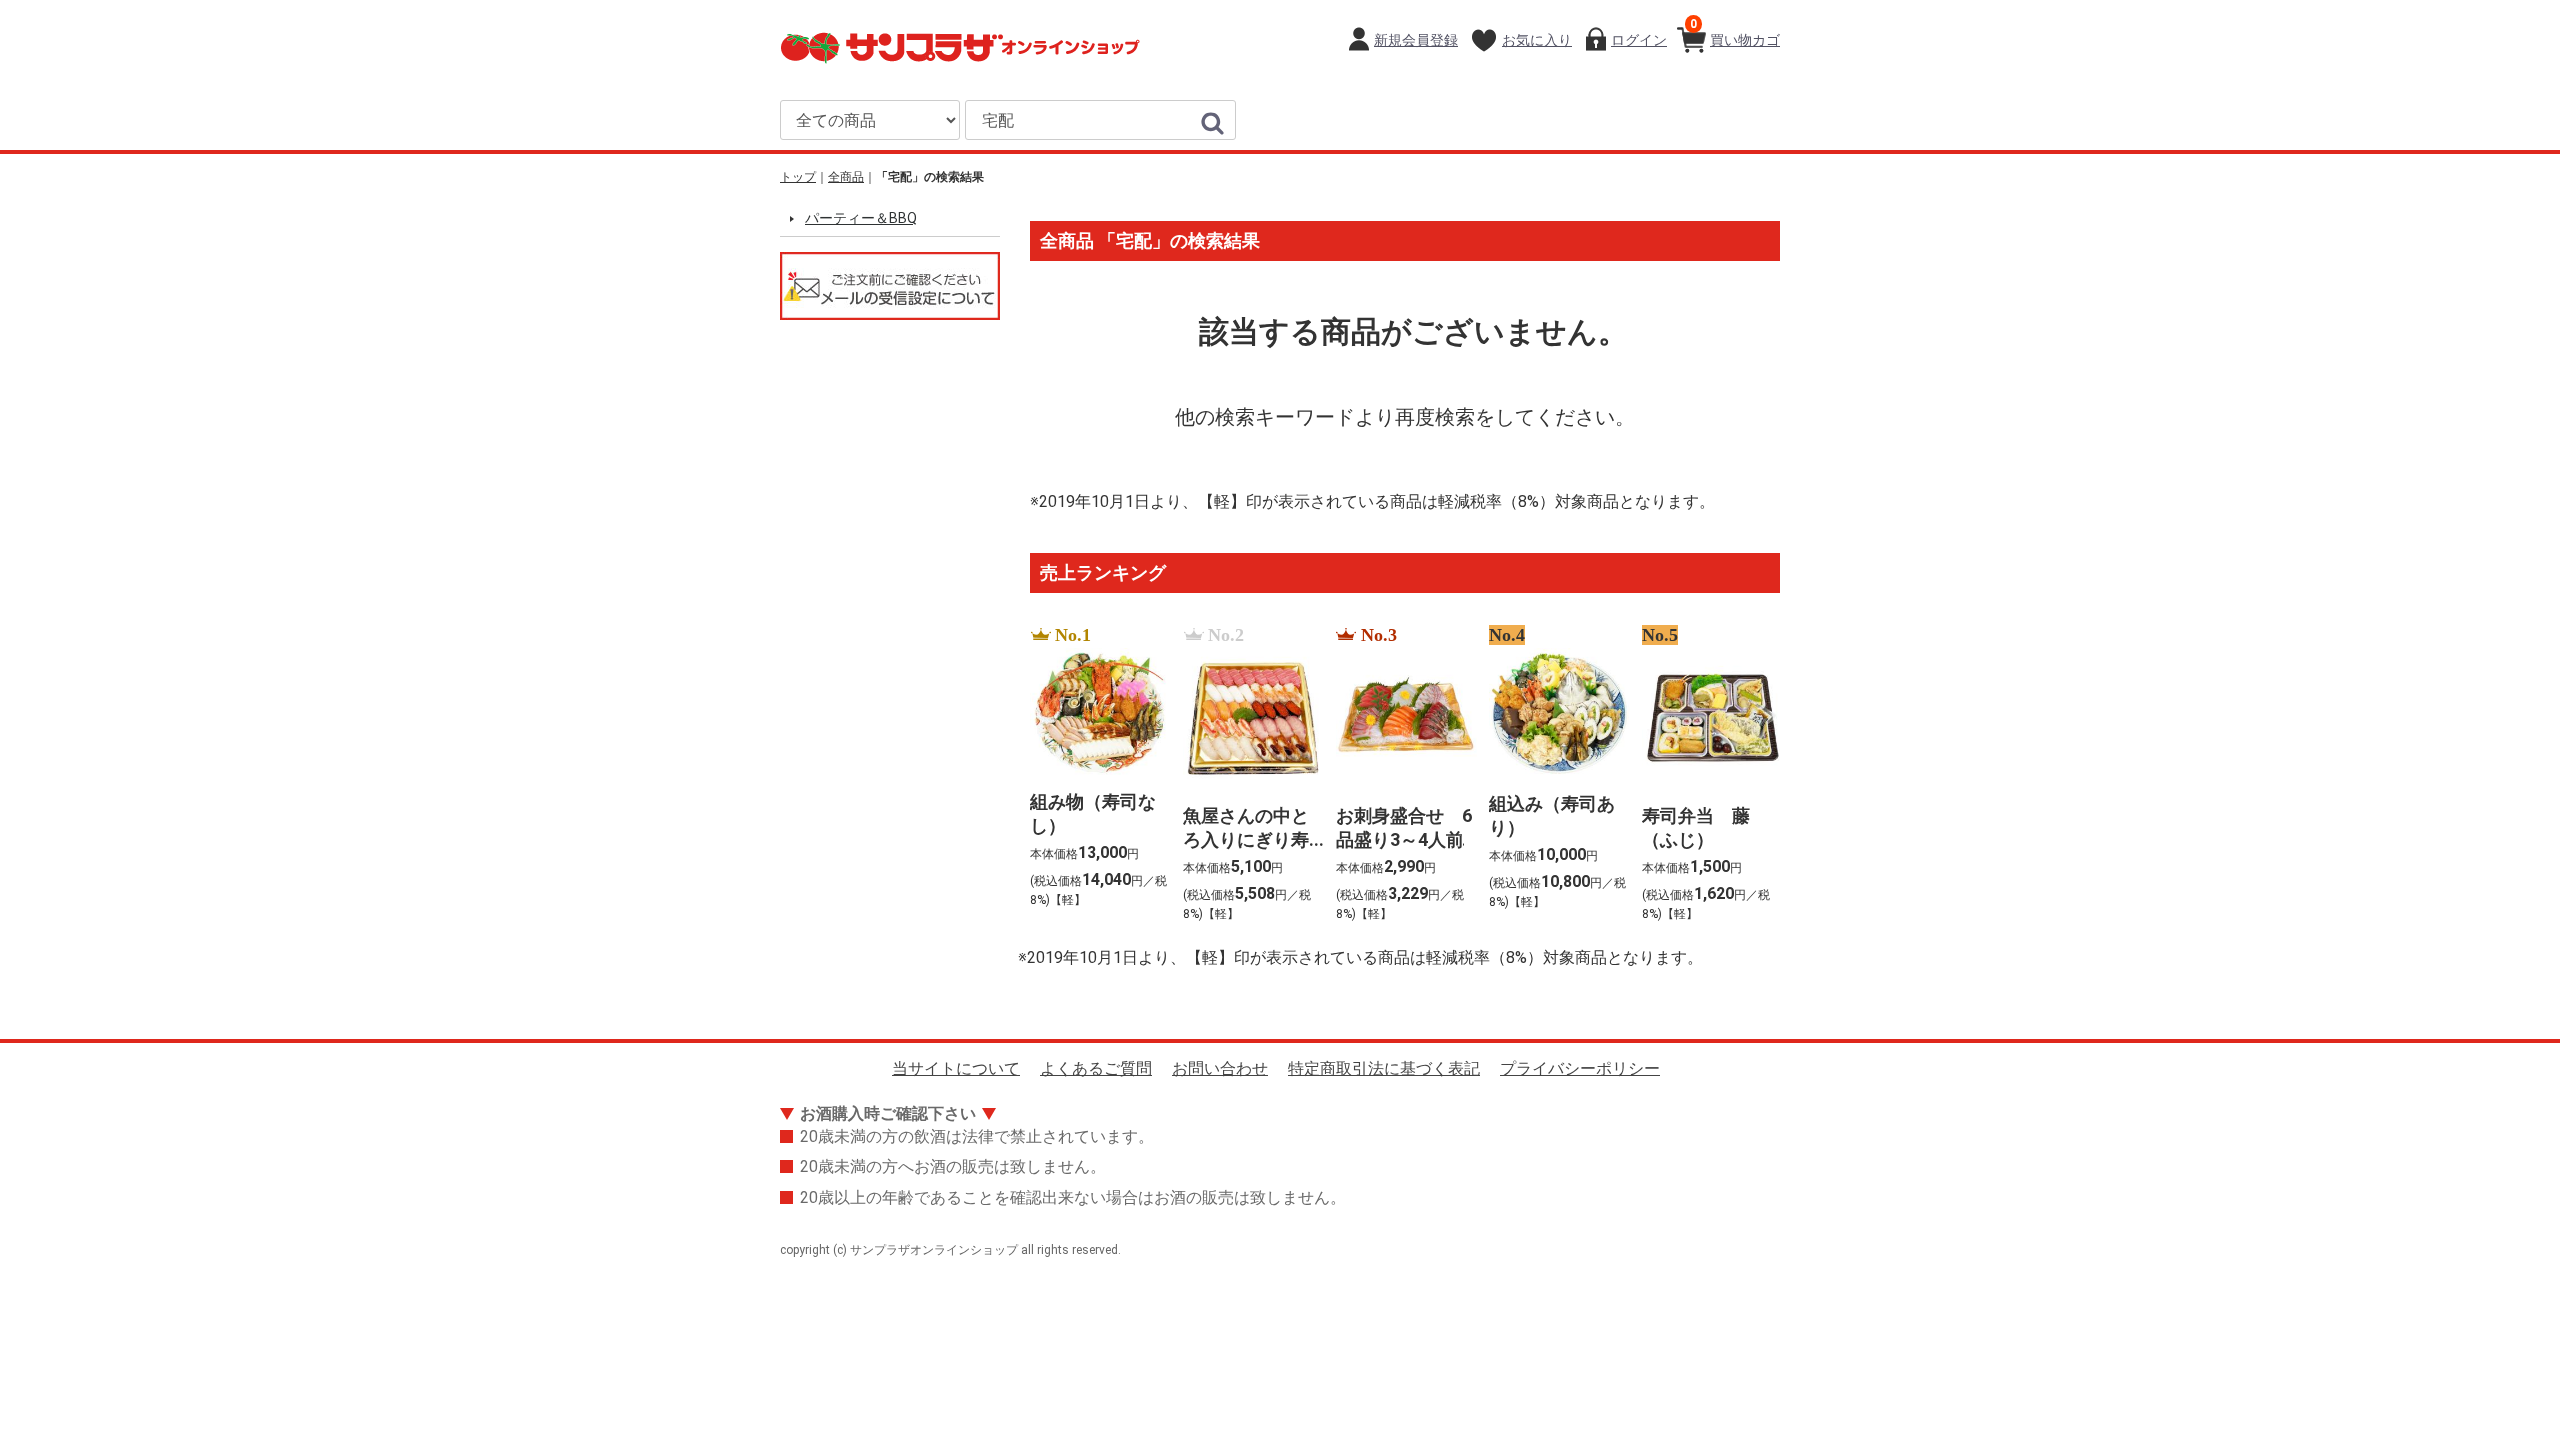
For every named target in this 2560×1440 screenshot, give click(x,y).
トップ (798, 177)
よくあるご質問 (1096, 1068)
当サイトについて (956, 1068)
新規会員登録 (1416, 40)
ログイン (1639, 40)
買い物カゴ (1735, 32)
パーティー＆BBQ (861, 218)
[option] (1094, 775)
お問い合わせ (1220, 1068)
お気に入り (1537, 40)
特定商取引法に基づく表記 (1384, 1068)
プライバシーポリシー (1580, 1068)
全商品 (846, 177)
